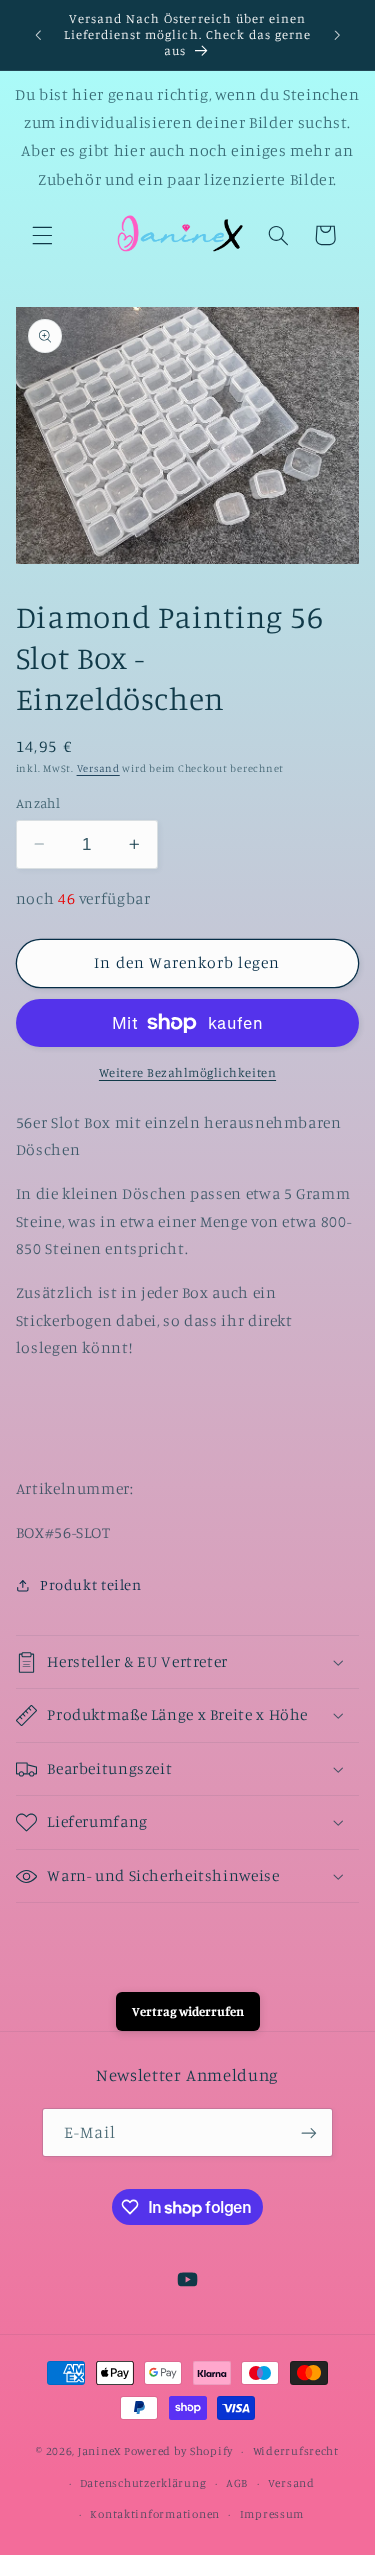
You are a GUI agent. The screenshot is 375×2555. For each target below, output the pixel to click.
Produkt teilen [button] (91, 1584)
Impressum (272, 2514)
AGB (237, 2483)
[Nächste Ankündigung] (337, 35)
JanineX (99, 2451)
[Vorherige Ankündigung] (38, 35)
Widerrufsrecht (296, 2451)
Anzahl (38, 803)
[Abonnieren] (309, 2132)
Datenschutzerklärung (143, 2483)
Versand (98, 768)
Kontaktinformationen (155, 2514)
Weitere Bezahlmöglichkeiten (187, 1072)
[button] (42, 235)
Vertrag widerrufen (188, 2011)
